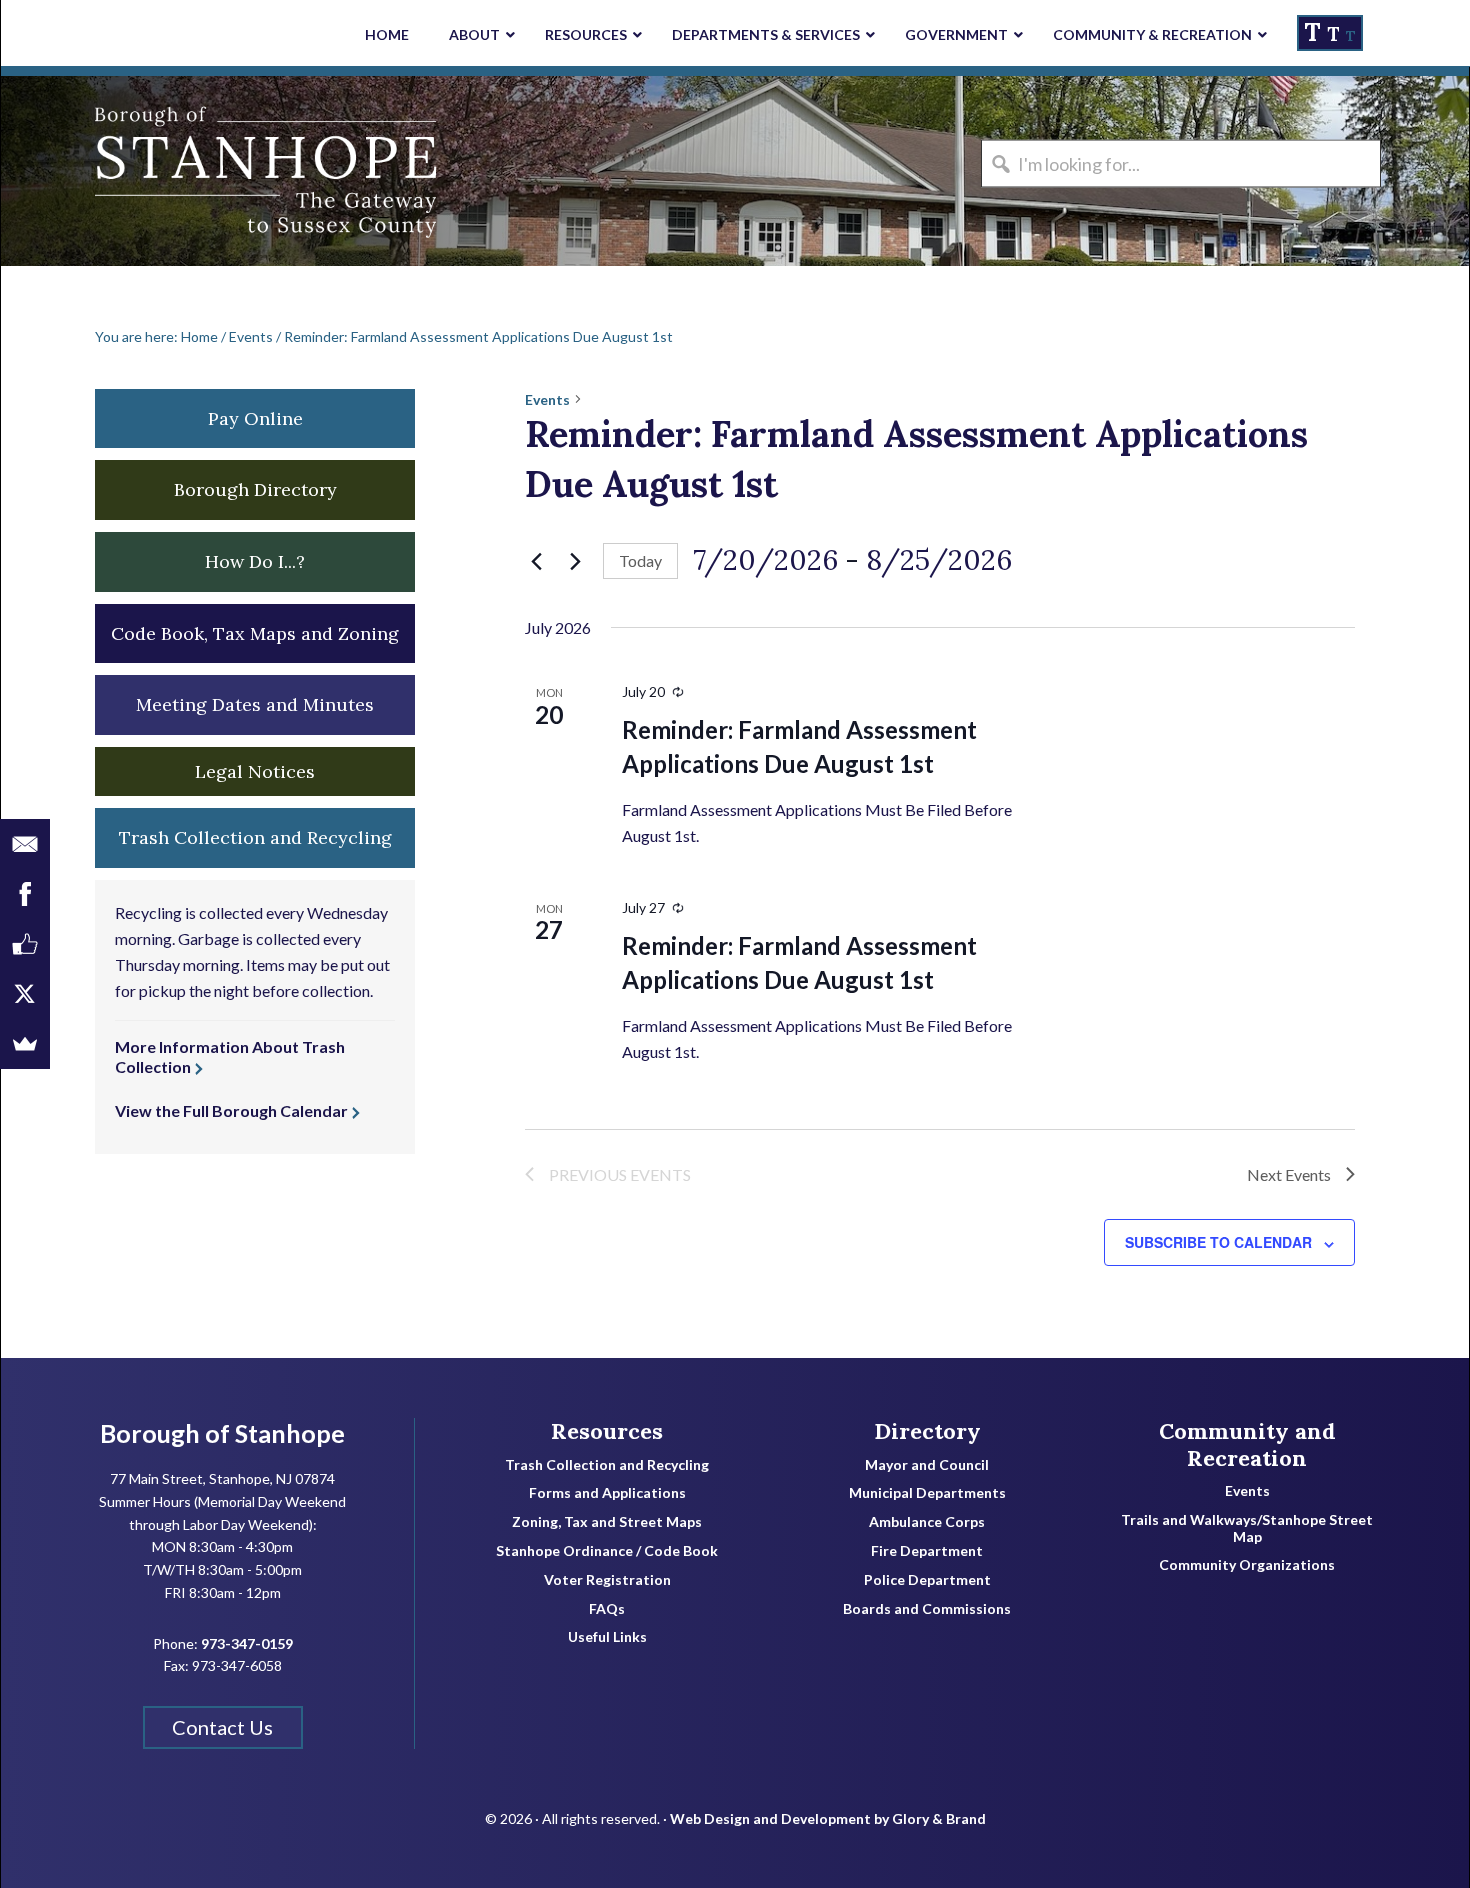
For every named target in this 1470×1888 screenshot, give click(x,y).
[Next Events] (576, 561)
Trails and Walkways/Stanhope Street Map (1247, 1528)
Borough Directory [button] (255, 489)
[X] (25, 994)
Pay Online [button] (255, 418)
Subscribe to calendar (1218, 1242)
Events (547, 399)
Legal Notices (255, 771)
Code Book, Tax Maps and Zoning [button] (255, 633)
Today (640, 560)
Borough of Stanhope (151, 171)
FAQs (607, 1609)
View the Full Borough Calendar (231, 1110)
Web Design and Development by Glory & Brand (828, 1818)
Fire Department (927, 1551)
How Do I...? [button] (255, 561)
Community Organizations (1247, 1565)
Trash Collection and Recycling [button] (255, 837)
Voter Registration (607, 1580)
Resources (607, 1431)
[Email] (25, 844)
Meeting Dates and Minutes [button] (255, 704)
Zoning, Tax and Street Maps (607, 1522)
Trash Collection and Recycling (607, 1465)
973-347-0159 (247, 1643)
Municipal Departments (927, 1493)
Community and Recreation (1247, 1444)
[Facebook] (25, 894)
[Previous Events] (537, 561)
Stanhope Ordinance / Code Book (607, 1551)
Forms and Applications (607, 1493)
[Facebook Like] (25, 944)
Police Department (927, 1580)
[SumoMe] (25, 1044)
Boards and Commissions (927, 1609)
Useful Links (607, 1637)
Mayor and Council (927, 1465)
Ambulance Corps (927, 1522)
